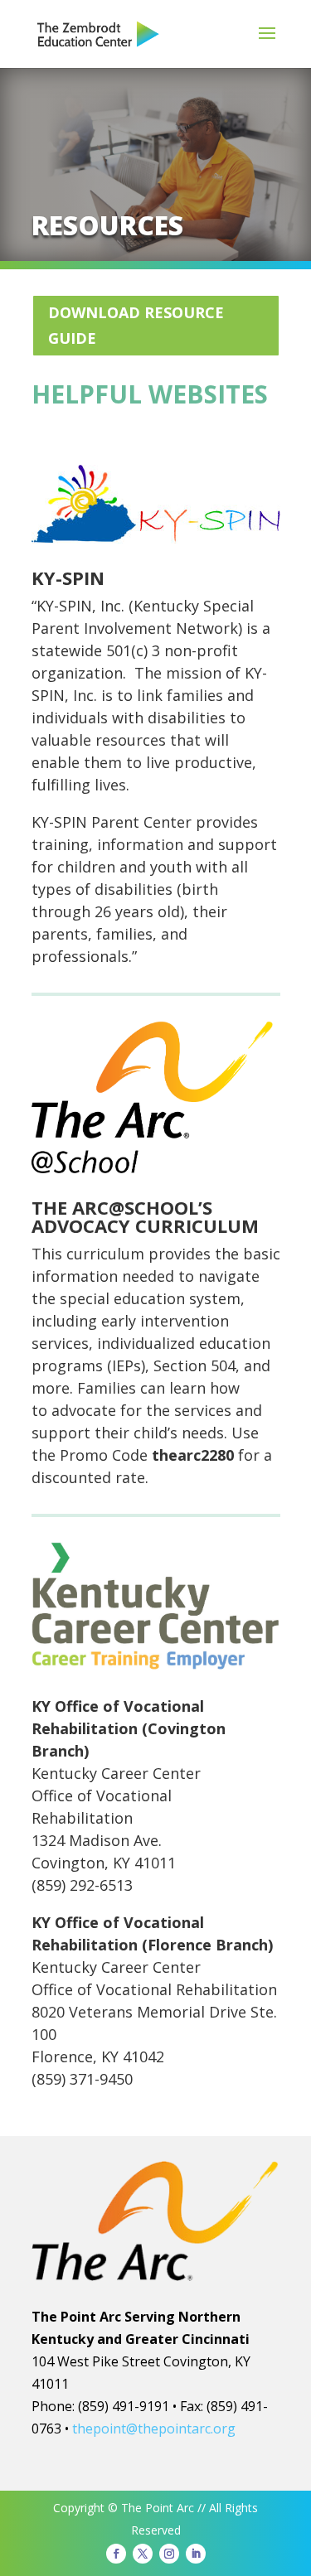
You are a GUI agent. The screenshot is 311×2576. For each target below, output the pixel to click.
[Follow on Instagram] (169, 2554)
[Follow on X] (143, 2554)
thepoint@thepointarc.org (154, 2429)
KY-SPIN (68, 578)
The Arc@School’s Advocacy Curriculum (145, 1216)
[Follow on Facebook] (116, 2554)
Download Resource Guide (136, 325)
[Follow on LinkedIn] (196, 2554)
